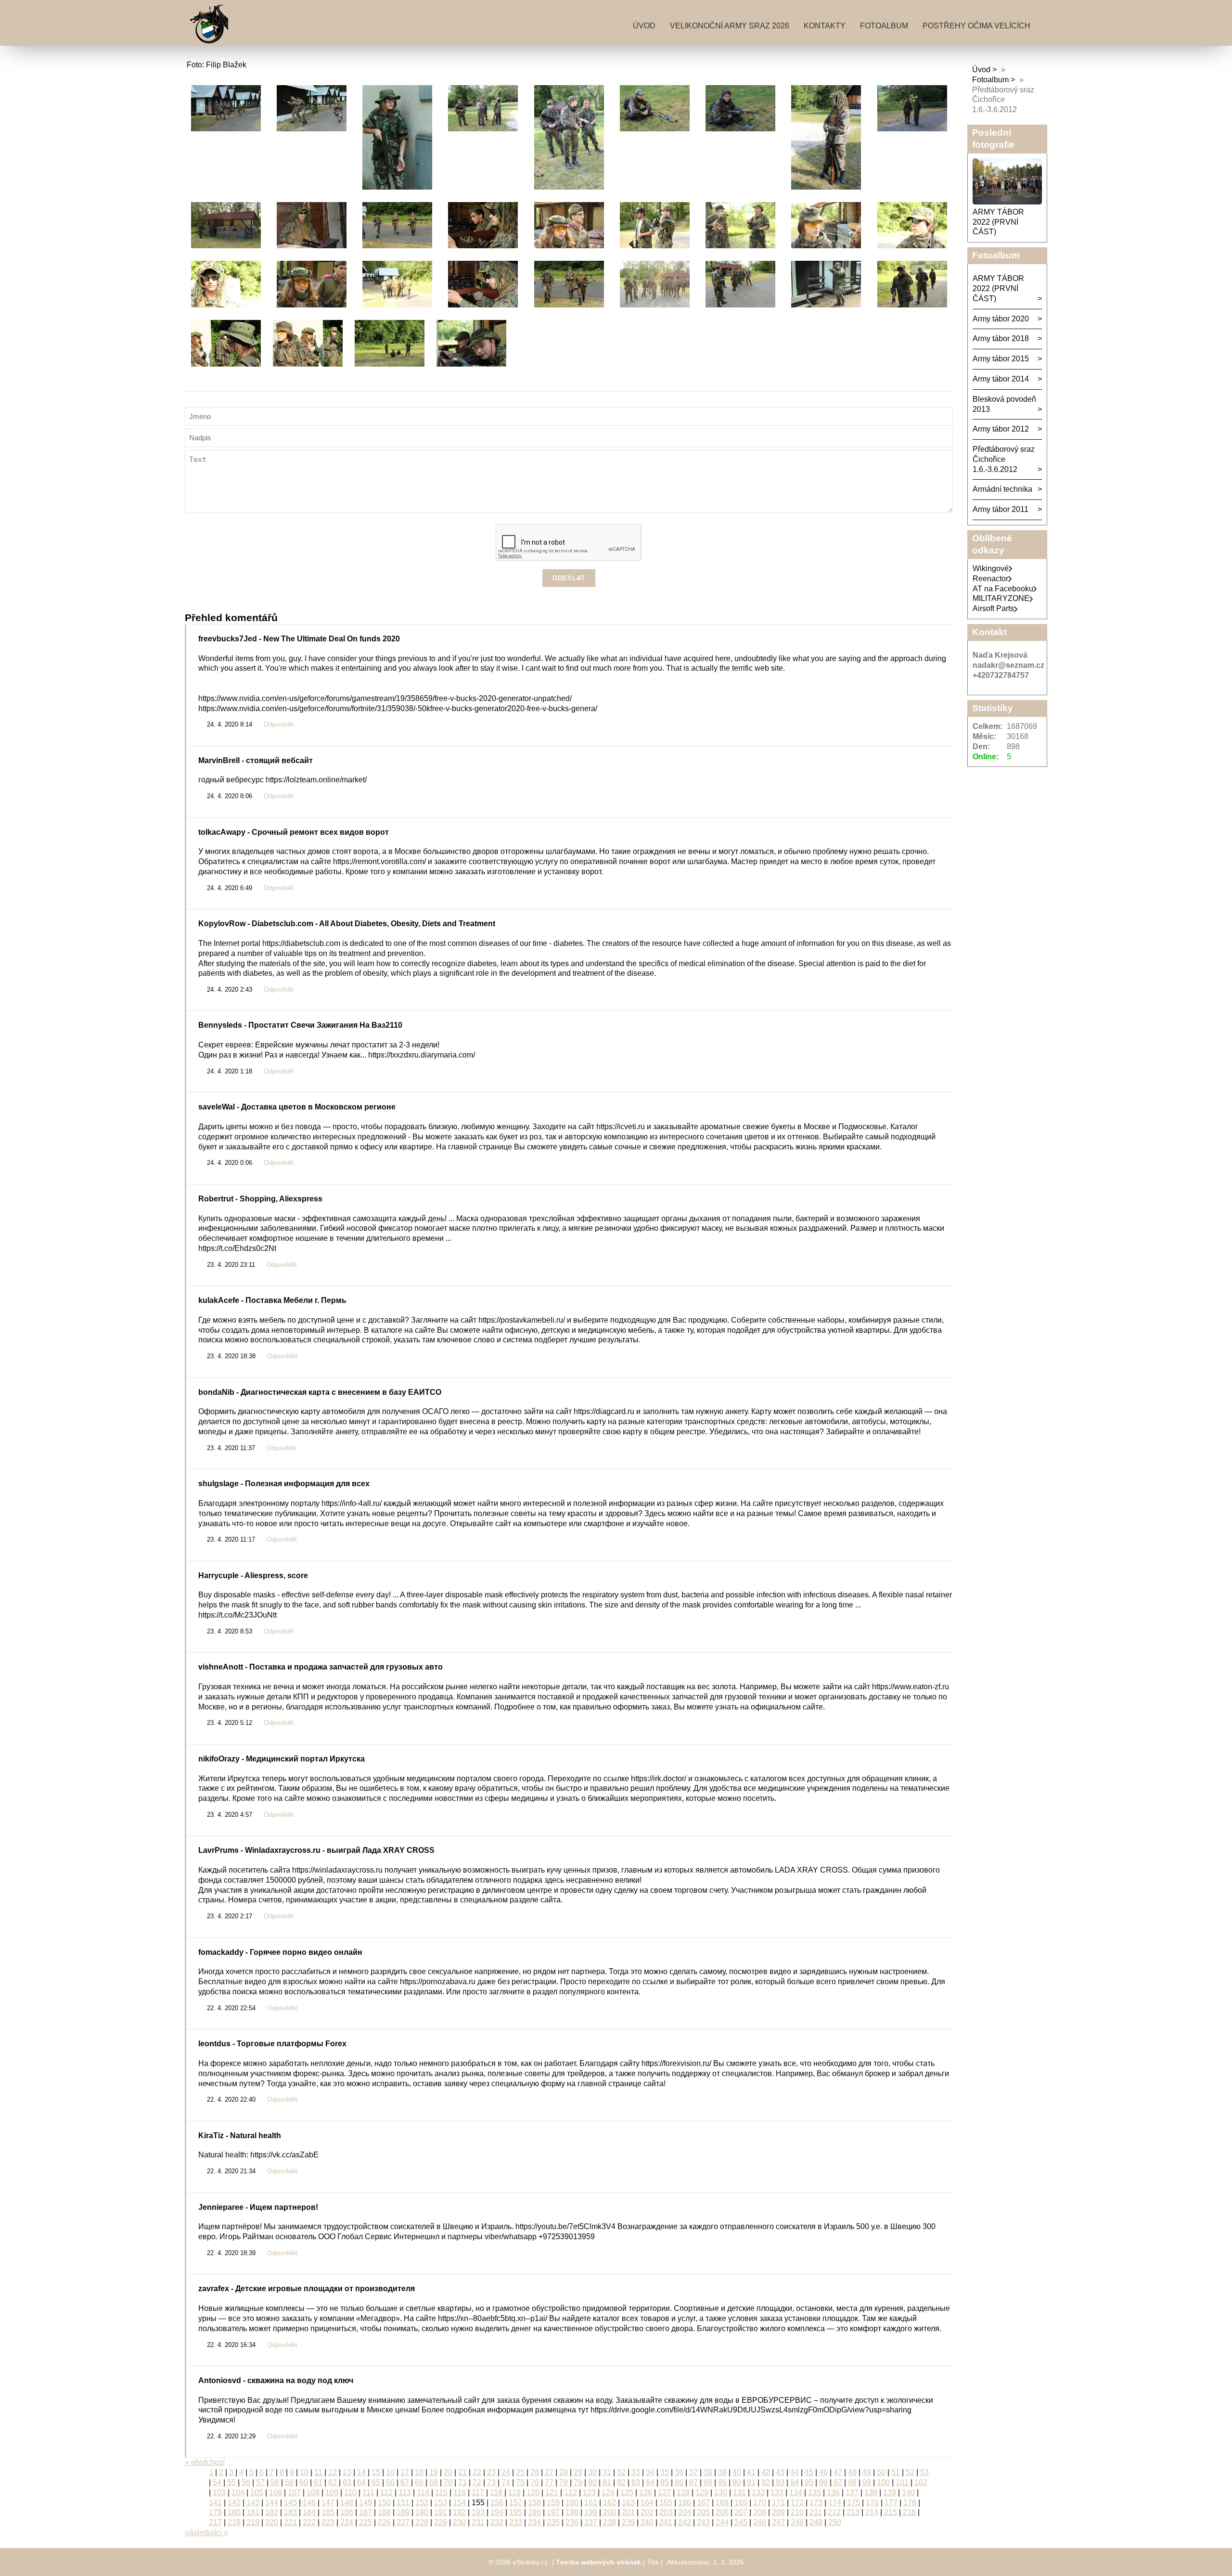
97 (838, 2482)
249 (816, 2522)
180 (234, 2512)
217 (215, 2522)
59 (289, 2482)
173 (816, 2503)
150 (384, 2503)
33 (636, 2472)
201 (628, 2512)
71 (462, 2482)
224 (347, 2522)
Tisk (653, 2562)
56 (246, 2482)
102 (921, 2482)
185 (328, 2512)
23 (491, 2472)
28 (564, 2472)
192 (459, 2512)
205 (703, 2512)
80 (592, 2482)
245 (741, 2522)
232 (497, 2522)
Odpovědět (279, 725)
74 (506, 2482)
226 (384, 2522)
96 (823, 2482)
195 (516, 2512)
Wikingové (991, 568)
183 (290, 2512)
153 (441, 2503)
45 (809, 2472)
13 (347, 2472)
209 (778, 2512)
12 (333, 2472)
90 (737, 2482)
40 (737, 2472)
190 (422, 2512)
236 (572, 2522)
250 (835, 2522)
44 (795, 2472)
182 (272, 2512)
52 (910, 2472)
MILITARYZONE (1001, 598)
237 (591, 2522)
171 (778, 2503)
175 (853, 2503)
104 (238, 2493)
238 (610, 2522)
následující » (206, 2532)
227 (403, 2522)
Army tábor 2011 (1001, 509)
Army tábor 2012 (1001, 429)
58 (275, 2482)
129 (702, 2493)
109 (332, 2493)
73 (491, 2482)
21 (462, 2472)
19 (434, 2472)
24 (506, 2472)
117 (478, 2493)
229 (441, 2522)
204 (685, 2512)
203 (666, 2512)
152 (422, 2503)
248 (797, 2522)
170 (760, 2503)
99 (867, 2482)
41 (751, 2472)
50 (881, 2472)
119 (514, 2493)
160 (572, 2503)
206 (722, 2512)
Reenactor (990, 579)
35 (665, 2472)
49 (867, 2472)
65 (376, 2482)
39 (722, 2472)
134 (796, 2493)
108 (313, 2493)
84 (650, 2482)
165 (666, 2503)
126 (646, 2493)
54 (217, 2482)
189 (403, 2512)
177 (891, 2503)
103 (219, 2493)
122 (571, 2493)
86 (679, 2482)
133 (777, 2493)
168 (722, 2503)
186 (347, 2512)
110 (350, 2493)
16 (390, 2472)
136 (833, 2493)
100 (883, 2482)
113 (405, 2493)
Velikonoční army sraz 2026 (730, 26)
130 (721, 2493)
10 (304, 2472)
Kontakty (825, 26)
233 (516, 2522)
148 (347, 2503)
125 (627, 2493)
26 (535, 2472)
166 (685, 2503)
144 (272, 2503)
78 (564, 2482)
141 (215, 2503)
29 (578, 2472)
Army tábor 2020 (1001, 319)
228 (422, 2522)
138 (871, 2493)
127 (664, 2493)
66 (390, 2482)
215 (891, 2512)
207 (741, 2512)
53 (924, 2472)
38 (708, 2472)
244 (722, 2522)
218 (234, 2522)
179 (215, 2512)
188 (384, 2512)
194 (497, 2512)
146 (309, 2503)
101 (902, 2482)
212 (834, 2512)
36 (679, 2472)
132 (758, 2493)
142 (234, 2503)
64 (361, 2482)
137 (852, 2493)
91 (751, 2482)
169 (741, 2503)
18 (419, 2472)
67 (405, 2482)
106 (276, 2493)
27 (549, 2472)
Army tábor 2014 (1001, 379)
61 (318, 2482)
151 (403, 2503)
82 (621, 2482)
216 (909, 2512)
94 (795, 2482)
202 (647, 2512)
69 (434, 2482)
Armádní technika (1002, 489)
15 (376, 2472)
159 (553, 2503)
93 (780, 2482)
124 (608, 2493)
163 (628, 2503)
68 (419, 2482)
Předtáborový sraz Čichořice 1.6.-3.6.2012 (1004, 459)
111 (368, 2493)
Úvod (644, 26)
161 (591, 2503)
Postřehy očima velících (976, 26)
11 (318, 2472)
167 (703, 2503)
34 (650, 2472)
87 (693, 2482)
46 (823, 2472)
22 (477, 2472)
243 (703, 2522)
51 (896, 2472)
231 (478, 2522)
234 (534, 2522)
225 (366, 2522)
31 (607, 2472)
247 (778, 2522)
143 (253, 2503)
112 (386, 2493)
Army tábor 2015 (1001, 359)
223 (328, 2522)
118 (496, 2493)
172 (797, 2503)
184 (309, 2512)
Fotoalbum (884, 26)
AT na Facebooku (1003, 589)
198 (572, 2512)
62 (333, 2482)
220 (272, 2522)
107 (294, 2493)
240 (647, 2522)
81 (607, 2482)
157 (516, 2503)
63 (347, 2482)
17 (405, 2472)
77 (549, 2482)
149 (366, 2503)
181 (253, 2512)
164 (647, 2503)
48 (852, 2472)
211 (816, 2512)
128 (683, 2493)
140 (908, 2493)
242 (685, 2522)
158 (534, 2503)
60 (304, 2482)
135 (815, 2493)
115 (441, 2493)
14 (361, 2472)
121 (552, 2493)
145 (290, 2503)
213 (853, 2512)
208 (760, 2512)
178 (910, 2503)
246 (760, 2522)
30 (592, 2472)
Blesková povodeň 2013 (1004, 404)
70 (448, 2482)
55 (231, 2482)
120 (533, 2493)
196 (534, 2512)
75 (520, 2482)
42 (766, 2472)
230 (459, 2522)
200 (610, 2512)
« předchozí (205, 2462)
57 (260, 2482)
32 (621, 2472)
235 (553, 2522)
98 (852, 2482)
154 (459, 2503)
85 (665, 2482)
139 (890, 2493)
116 (460, 2493)
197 (553, 2512)
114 (423, 2493)
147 (328, 2503)
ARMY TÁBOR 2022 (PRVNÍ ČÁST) (998, 222)
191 (441, 2512)
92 (766, 2482)
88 (708, 2482)
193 (478, 2512)
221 (290, 2522)
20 (448, 2472)
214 (872, 2512)
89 (722, 2482)
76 (535, 2482)
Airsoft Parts (993, 608)
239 (628, 2522)
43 (780, 2472)
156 (497, 2503)
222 (309, 2522)
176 (872, 2503)
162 (610, 2503)
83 (636, 2482)
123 (589, 2493)
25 (520, 2472)
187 (366, 2512)
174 (835, 2503)
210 (797, 2512)
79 (578, 2482)
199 (591, 2512)
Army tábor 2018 (1001, 338)
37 (693, 2472)
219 (253, 2522)
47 (838, 2472)
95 (809, 2482)
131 (739, 2493)
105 (257, 2493)
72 (477, 2482)
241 (666, 2522)
